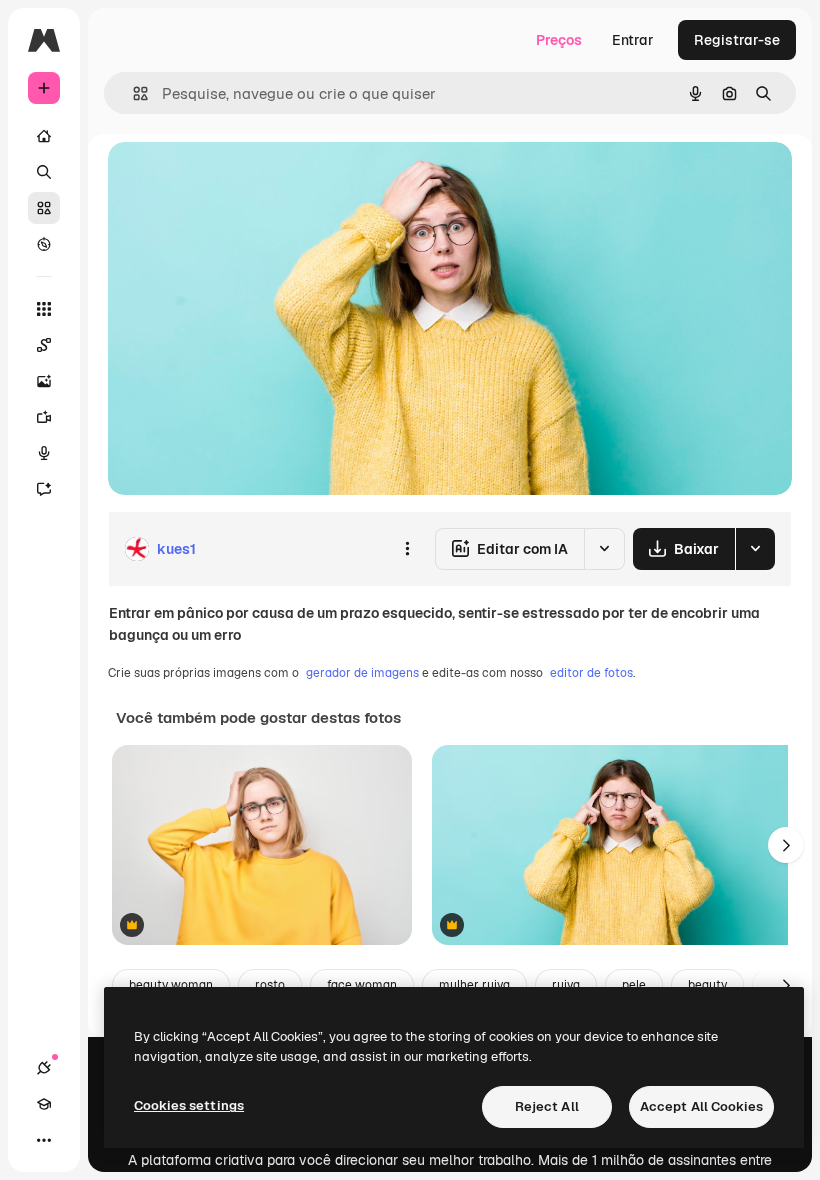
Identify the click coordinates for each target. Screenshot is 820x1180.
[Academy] (44, 1104)
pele (634, 985)
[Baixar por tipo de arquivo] (755, 549)
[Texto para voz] (44, 453)
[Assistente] (44, 489)
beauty (707, 985)
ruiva (566, 985)
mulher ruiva (474, 985)
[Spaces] (44, 345)
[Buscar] (44, 172)
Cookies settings (189, 1105)
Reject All (547, 1106)
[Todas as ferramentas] (44, 309)
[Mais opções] (407, 549)
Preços (559, 40)
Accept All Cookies (701, 1106)
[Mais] (44, 1140)
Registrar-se (737, 40)
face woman (362, 985)
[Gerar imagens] (44, 381)
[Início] (44, 136)
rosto (270, 985)
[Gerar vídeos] (44, 417)
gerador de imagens (362, 673)
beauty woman (171, 985)
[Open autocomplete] (132, 93)
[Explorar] (44, 244)
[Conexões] (44, 1068)
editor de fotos (591, 673)
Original (236, 179)
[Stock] (44, 208)
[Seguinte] (786, 845)
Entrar (633, 40)
